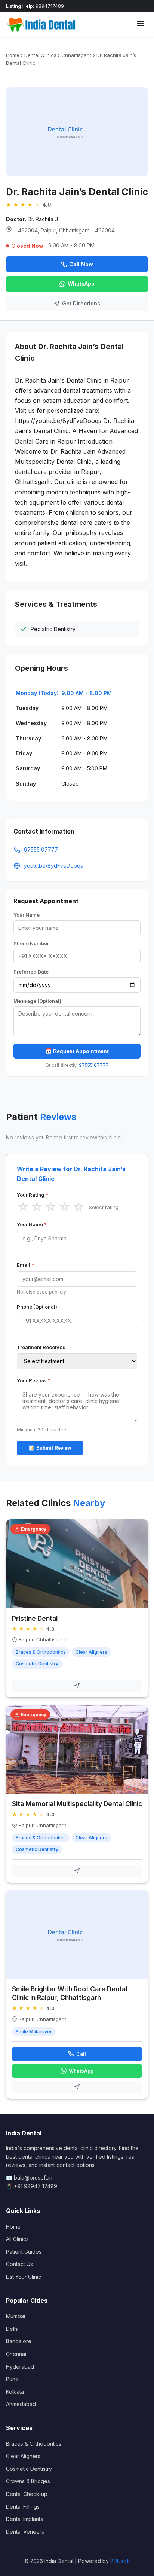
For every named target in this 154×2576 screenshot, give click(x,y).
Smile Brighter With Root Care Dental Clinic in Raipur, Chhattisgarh (70, 1993)
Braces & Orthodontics (34, 2444)
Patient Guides (24, 2252)
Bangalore (19, 2341)
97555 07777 (41, 849)
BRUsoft (120, 2561)
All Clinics (17, 2239)
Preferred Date (31, 972)
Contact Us (19, 2264)
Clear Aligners (23, 2456)
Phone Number (31, 943)
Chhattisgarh (76, 55)
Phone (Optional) (37, 1307)
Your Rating (33, 1195)
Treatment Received (41, 1347)
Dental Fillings (23, 2507)
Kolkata (15, 2392)
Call (81, 2054)
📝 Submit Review (50, 1448)
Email (25, 1265)
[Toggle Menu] (141, 25)
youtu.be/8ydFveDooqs (53, 866)
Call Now (81, 264)
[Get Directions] (77, 1686)
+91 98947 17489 (36, 2186)
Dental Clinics (40, 55)
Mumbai (16, 2316)
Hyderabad (20, 2367)
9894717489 (50, 6)
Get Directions (81, 303)
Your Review (34, 1380)
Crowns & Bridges (28, 2481)
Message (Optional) (37, 1001)
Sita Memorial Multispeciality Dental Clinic (77, 1804)
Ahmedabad (21, 2404)
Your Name (27, 915)
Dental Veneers (25, 2532)
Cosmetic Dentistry (29, 2469)
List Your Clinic (24, 2277)
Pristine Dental (35, 1618)
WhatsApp (81, 284)
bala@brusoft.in (33, 2178)
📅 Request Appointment (77, 1051)
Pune (12, 2379)
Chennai (16, 2354)
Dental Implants (24, 2519)
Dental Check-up (27, 2494)
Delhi (12, 2329)
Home (13, 55)
